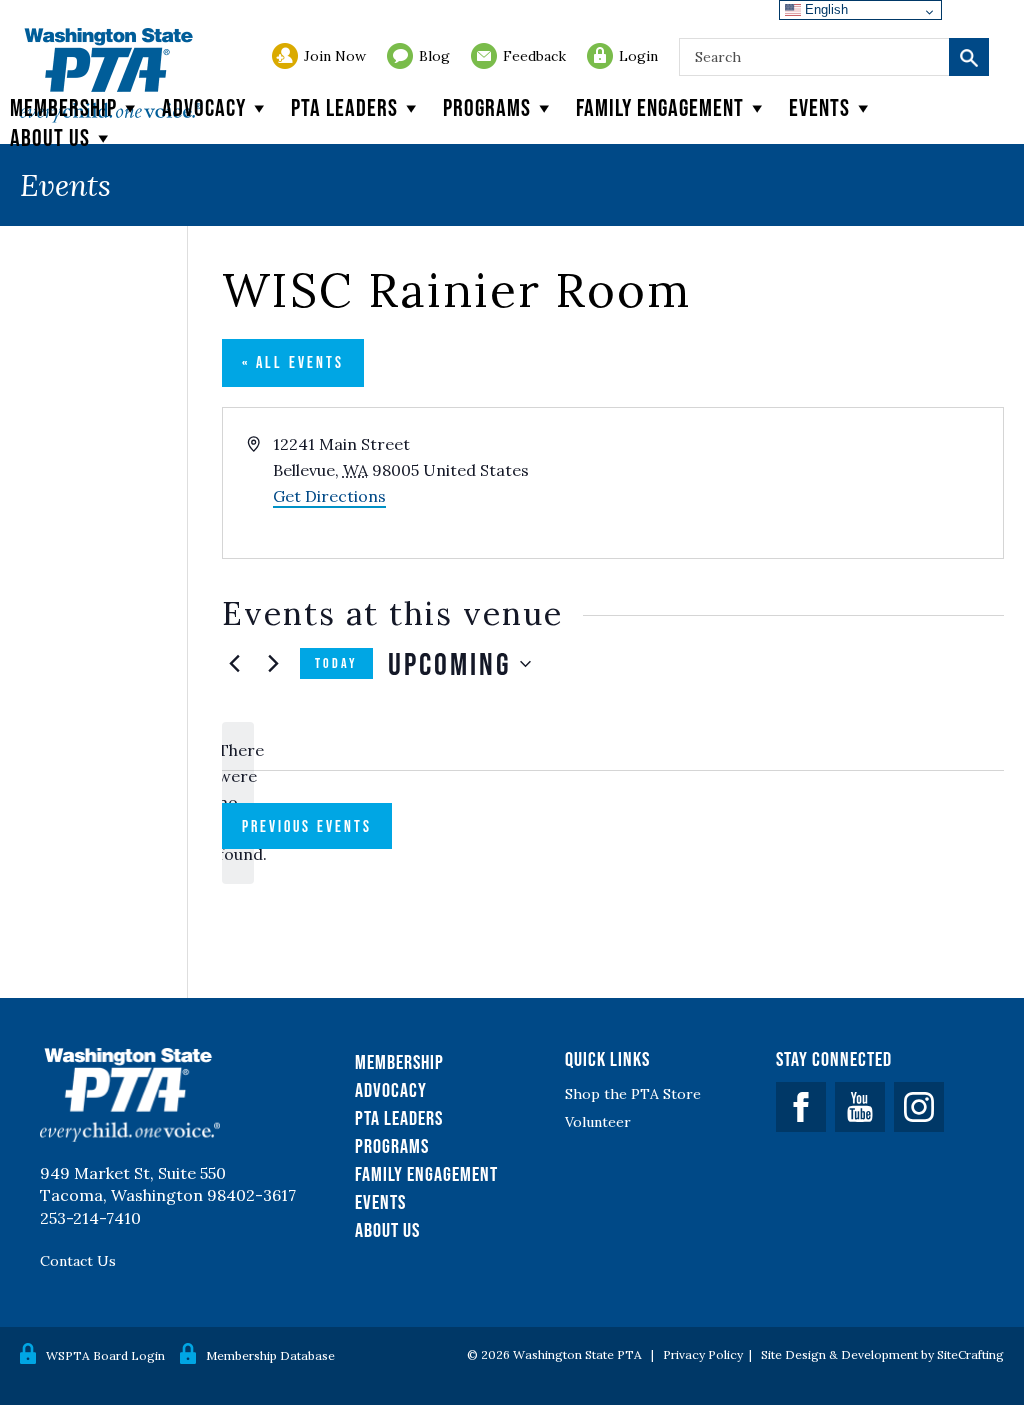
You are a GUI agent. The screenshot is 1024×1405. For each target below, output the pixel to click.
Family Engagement (660, 107)
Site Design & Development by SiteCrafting (882, 1354)
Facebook (801, 1107)
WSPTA (110, 75)
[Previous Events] (234, 664)
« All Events (293, 362)
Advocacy (204, 107)
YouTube (860, 1107)
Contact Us (78, 1261)
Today (336, 663)
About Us (387, 1230)
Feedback (534, 56)
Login (638, 56)
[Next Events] (273, 664)
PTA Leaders (344, 107)
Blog (434, 56)
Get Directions (329, 496)
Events (819, 107)
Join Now (335, 56)
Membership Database (270, 1355)
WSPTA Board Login (105, 1355)
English (824, 9)
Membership (63, 107)
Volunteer (598, 1122)
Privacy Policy (703, 1354)
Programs (487, 107)
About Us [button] (50, 137)
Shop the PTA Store (633, 1094)
